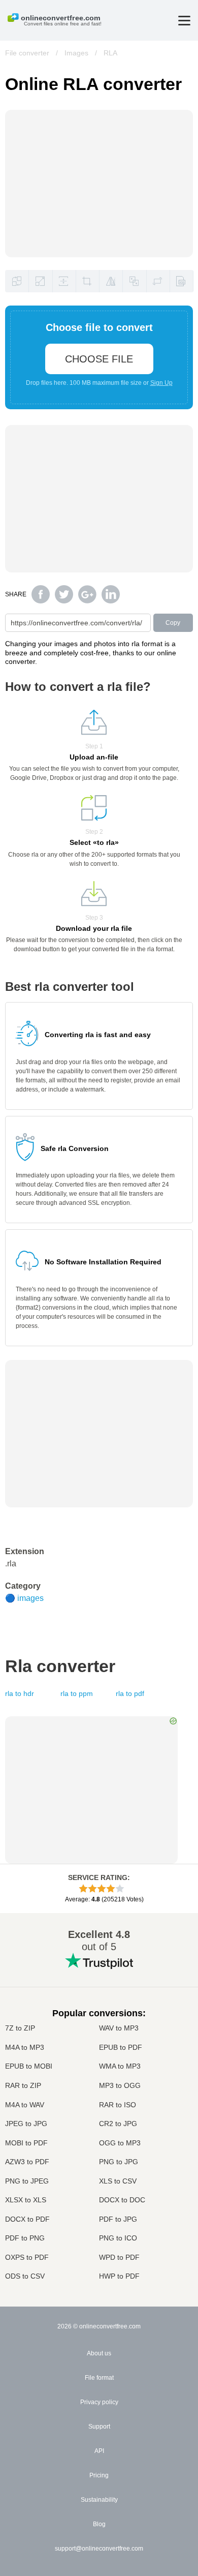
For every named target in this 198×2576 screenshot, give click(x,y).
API (99, 2451)
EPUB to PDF (121, 2047)
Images (76, 53)
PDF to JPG (118, 2219)
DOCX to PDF (27, 2219)
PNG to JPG (119, 2162)
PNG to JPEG (27, 2181)
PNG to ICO (118, 2238)
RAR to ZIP (23, 2085)
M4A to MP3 (25, 2047)
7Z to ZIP (20, 2028)
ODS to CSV (25, 2276)
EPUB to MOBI (29, 2066)
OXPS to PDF (27, 2257)
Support (99, 2427)
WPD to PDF (119, 2257)
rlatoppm (77, 1693)
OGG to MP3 (120, 2143)
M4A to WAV (25, 2105)
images (30, 1598)
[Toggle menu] (184, 21)
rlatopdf (130, 1693)
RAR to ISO (118, 2105)
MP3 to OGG (120, 2085)
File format (99, 2378)
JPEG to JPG (26, 2124)
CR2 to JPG (118, 2124)
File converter (27, 53)
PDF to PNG (25, 2238)
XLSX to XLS (26, 2200)
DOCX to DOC (122, 2200)
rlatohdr (20, 1693)
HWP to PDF (119, 2276)
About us (99, 2353)
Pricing (99, 2475)
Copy (173, 623)
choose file (99, 359)
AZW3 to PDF (27, 2162)
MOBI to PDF (26, 2143)
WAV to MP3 (119, 2028)
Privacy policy (99, 2402)
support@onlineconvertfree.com (99, 2549)
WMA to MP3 (120, 2066)
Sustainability (99, 2500)
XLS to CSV (118, 2181)
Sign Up (161, 383)
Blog (99, 2524)
